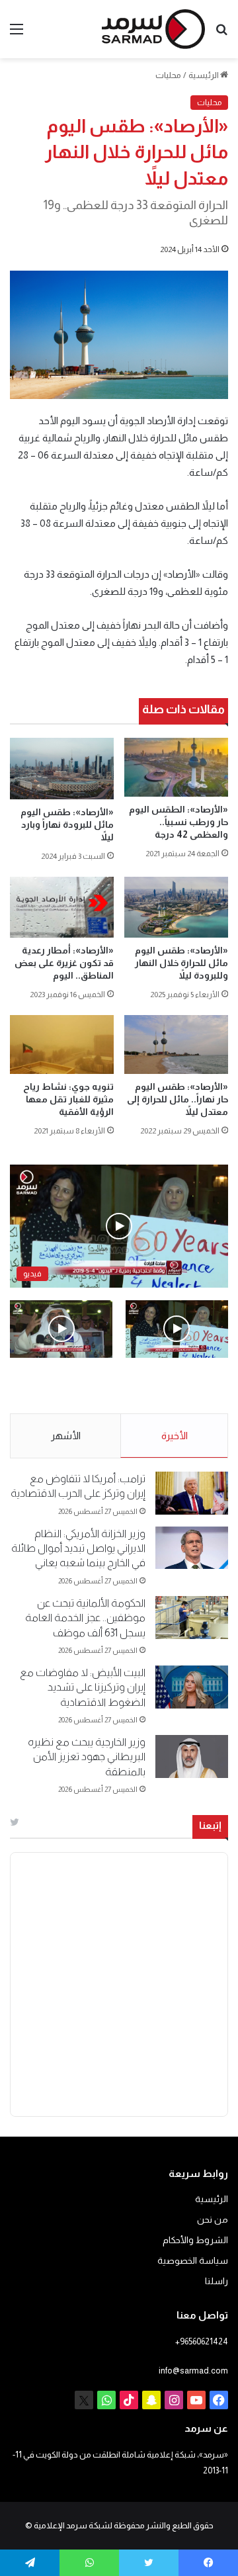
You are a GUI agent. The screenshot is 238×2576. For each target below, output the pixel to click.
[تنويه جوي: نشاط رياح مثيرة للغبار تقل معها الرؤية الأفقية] (62, 1044)
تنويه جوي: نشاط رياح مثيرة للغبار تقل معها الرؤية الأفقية (68, 1099)
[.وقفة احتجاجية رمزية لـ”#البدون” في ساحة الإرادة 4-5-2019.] (177, 1329)
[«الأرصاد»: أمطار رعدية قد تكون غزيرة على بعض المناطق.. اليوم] (62, 907)
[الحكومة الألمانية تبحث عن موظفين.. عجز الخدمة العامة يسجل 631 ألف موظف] (192, 1618)
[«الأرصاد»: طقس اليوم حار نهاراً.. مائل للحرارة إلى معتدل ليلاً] (176, 1044)
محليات (168, 75)
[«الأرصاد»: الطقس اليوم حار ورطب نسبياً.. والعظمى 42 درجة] (176, 767)
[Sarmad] (153, 29)
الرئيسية (204, 75)
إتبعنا (210, 1825)
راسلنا (217, 2281)
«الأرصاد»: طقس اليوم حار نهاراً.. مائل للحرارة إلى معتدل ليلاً (178, 1099)
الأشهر (66, 1436)
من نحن (213, 2220)
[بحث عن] (221, 34)
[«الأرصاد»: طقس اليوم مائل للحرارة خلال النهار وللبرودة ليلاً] (176, 907)
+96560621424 (202, 2341)
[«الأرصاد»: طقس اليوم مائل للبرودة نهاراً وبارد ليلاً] (62, 768)
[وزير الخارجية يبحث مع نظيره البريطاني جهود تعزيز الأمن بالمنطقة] (192, 1756)
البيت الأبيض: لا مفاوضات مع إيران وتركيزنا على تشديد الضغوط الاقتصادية (83, 1687)
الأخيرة (175, 1436)
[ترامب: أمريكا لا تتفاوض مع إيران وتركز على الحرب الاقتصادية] (192, 1493)
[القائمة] (17, 34)
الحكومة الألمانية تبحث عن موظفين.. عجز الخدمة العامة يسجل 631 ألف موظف (85, 1618)
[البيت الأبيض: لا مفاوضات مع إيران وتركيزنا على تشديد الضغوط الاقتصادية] (192, 1687)
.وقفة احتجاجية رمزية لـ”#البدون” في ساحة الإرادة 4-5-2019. (184, 1386)
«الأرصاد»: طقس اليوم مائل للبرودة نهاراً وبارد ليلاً (67, 824)
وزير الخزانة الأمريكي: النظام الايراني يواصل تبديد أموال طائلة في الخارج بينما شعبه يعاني (78, 1548)
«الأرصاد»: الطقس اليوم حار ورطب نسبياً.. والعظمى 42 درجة (178, 822)
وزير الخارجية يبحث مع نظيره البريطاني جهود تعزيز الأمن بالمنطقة (87, 1757)
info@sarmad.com (193, 2371)
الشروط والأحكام (195, 2240)
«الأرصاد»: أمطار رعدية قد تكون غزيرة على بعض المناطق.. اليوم (64, 963)
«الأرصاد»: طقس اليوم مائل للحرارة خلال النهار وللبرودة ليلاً (181, 963)
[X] (84, 2400)
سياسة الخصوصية (193, 2261)
